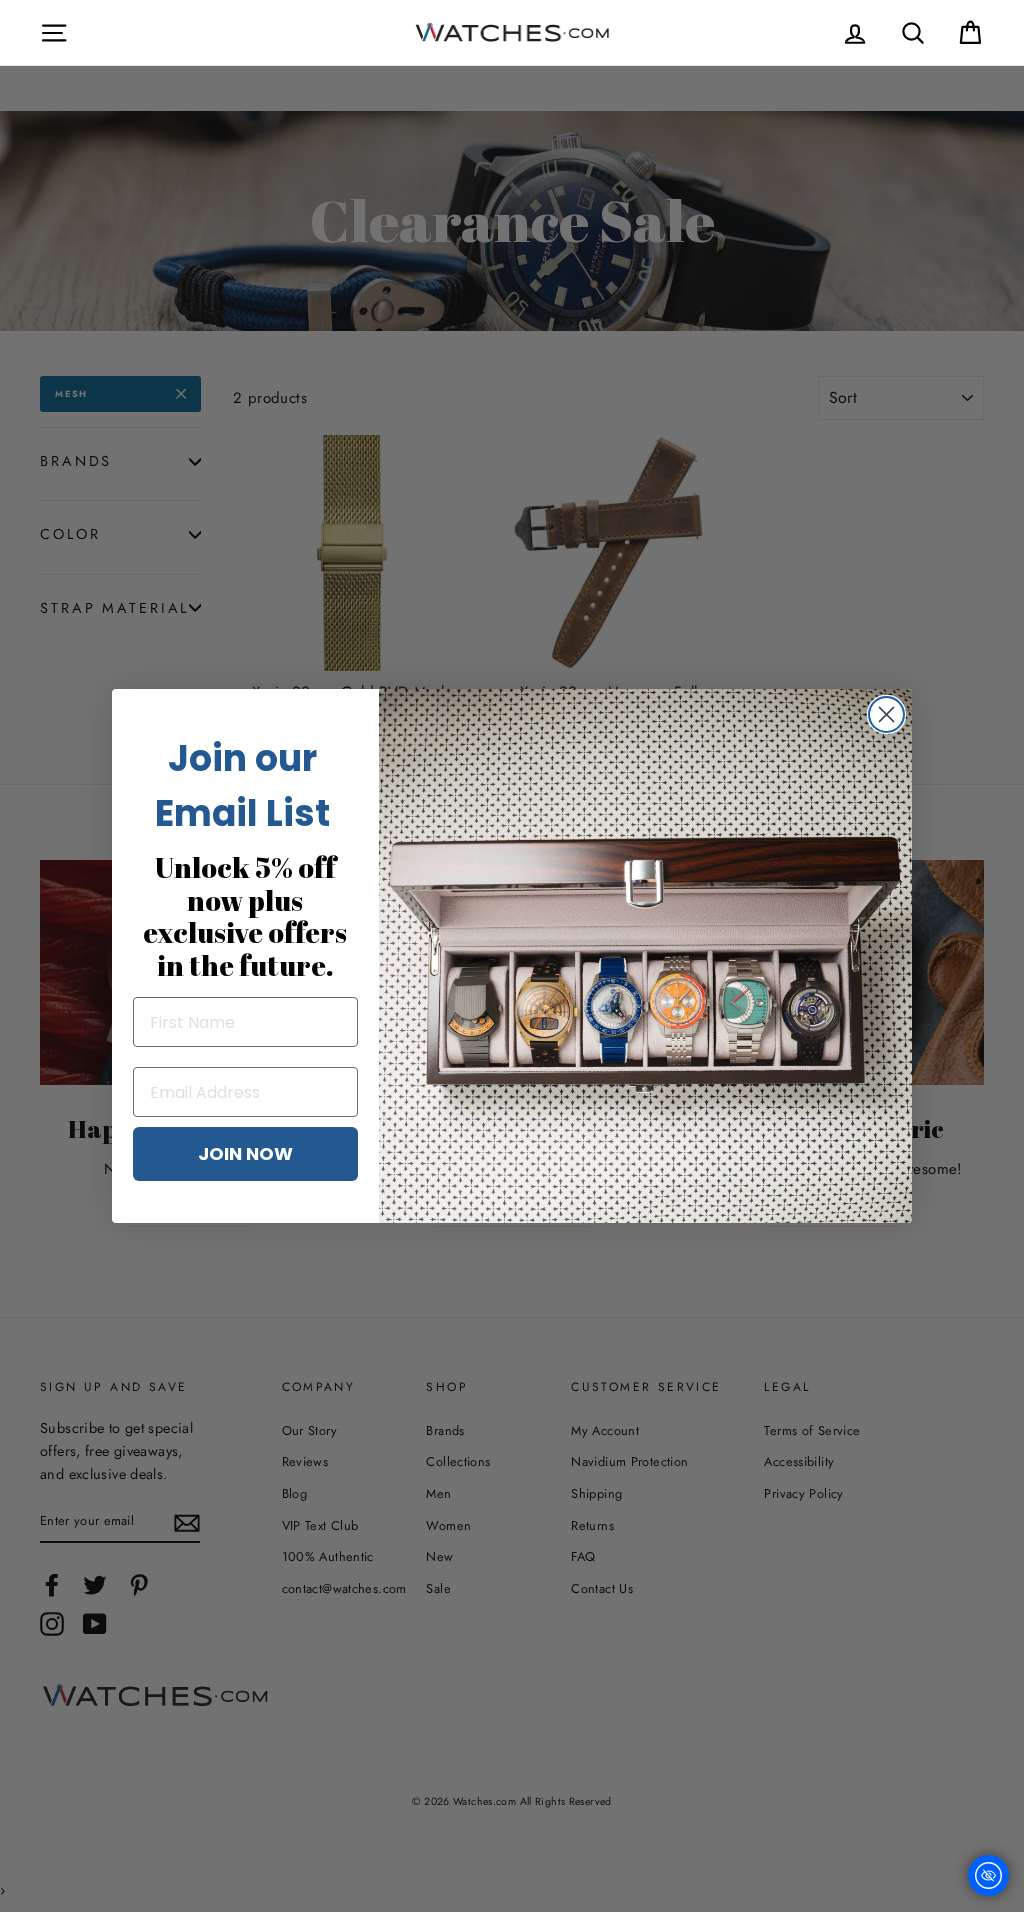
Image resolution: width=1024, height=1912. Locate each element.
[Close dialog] (886, 714)
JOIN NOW (245, 1153)
